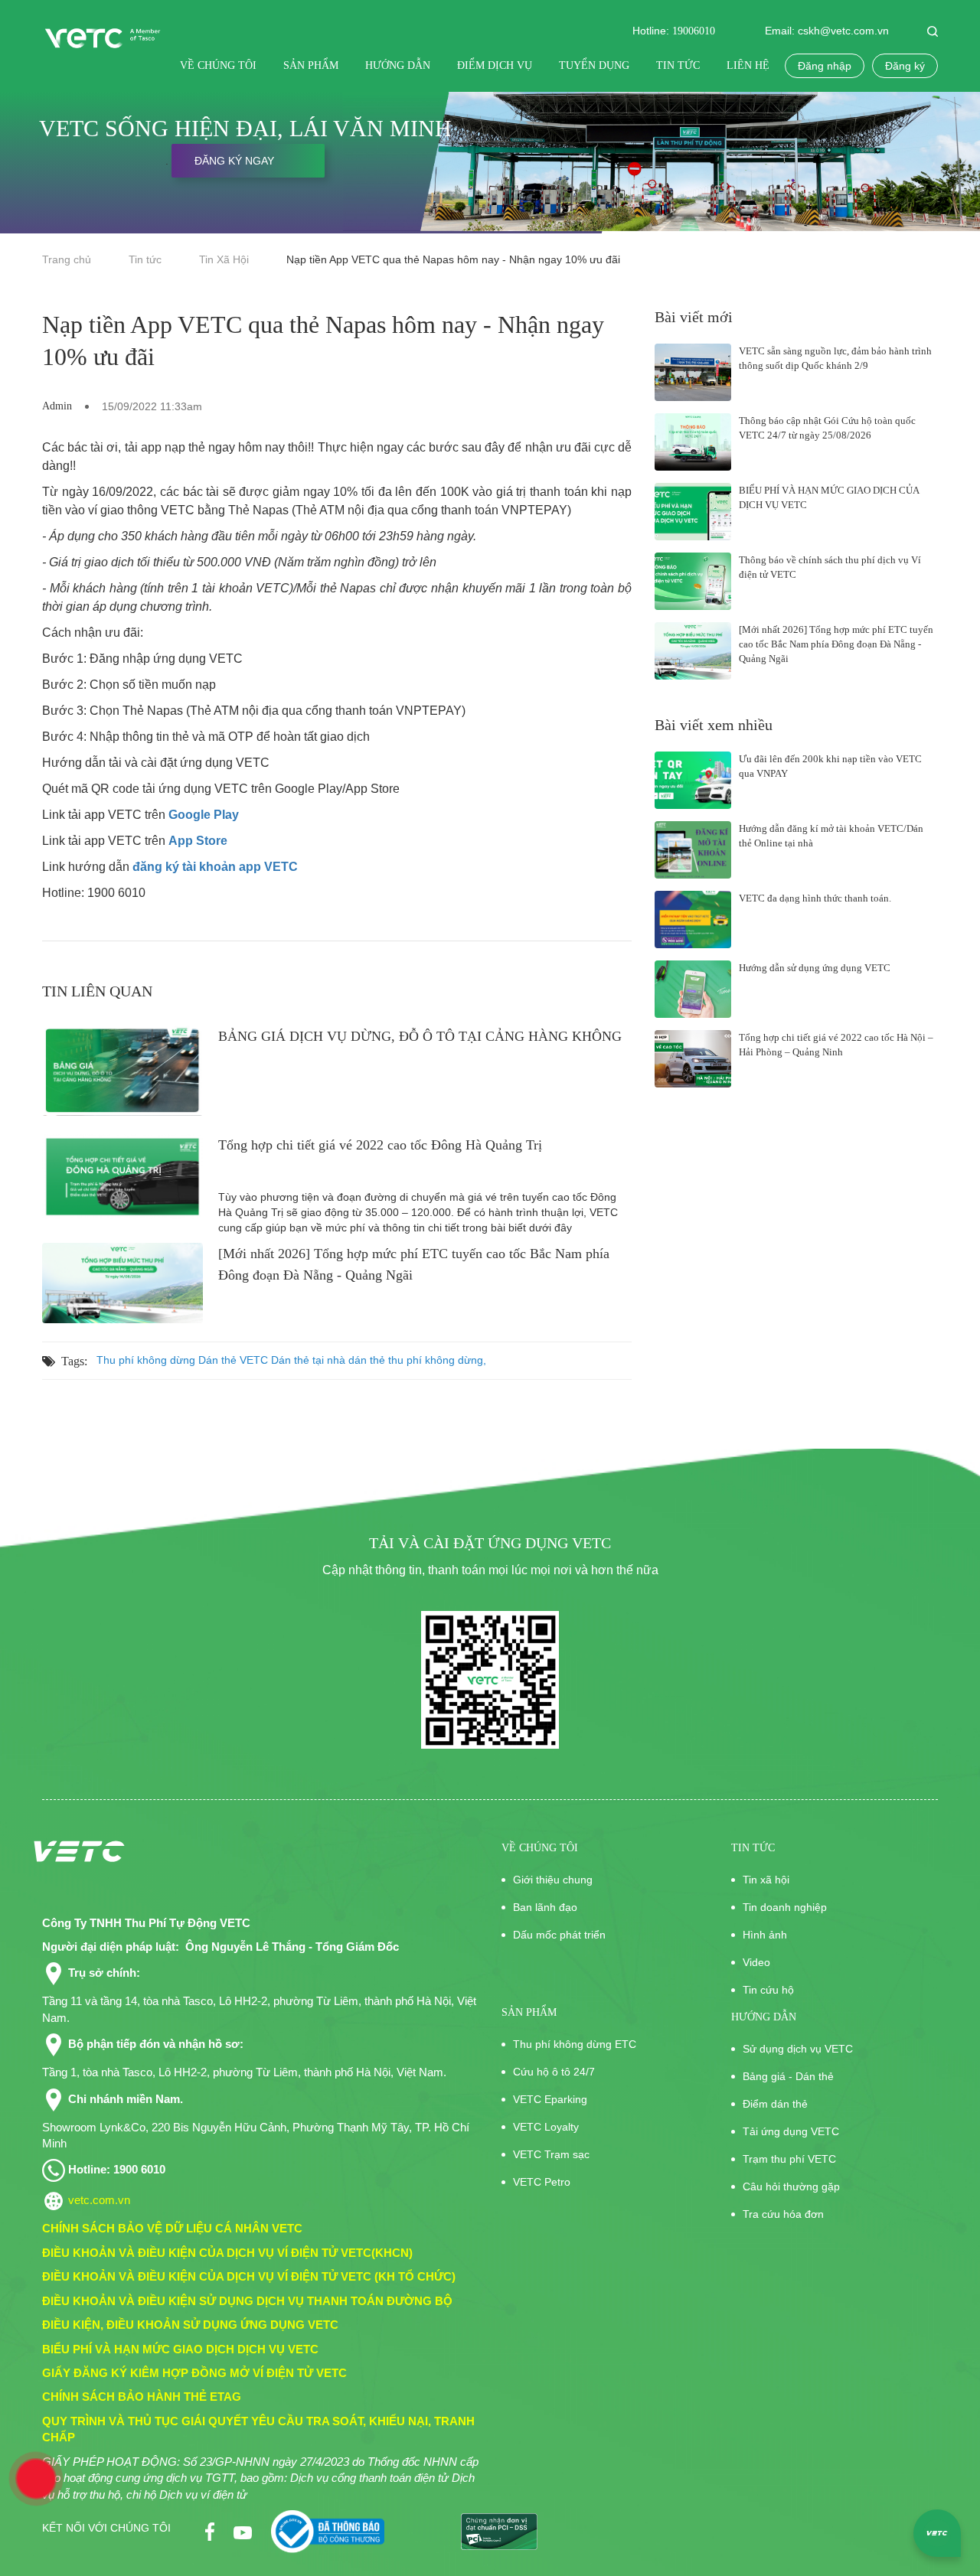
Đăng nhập (825, 66)
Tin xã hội (766, 1880)
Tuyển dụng (596, 65)
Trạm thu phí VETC (789, 2159)
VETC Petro (542, 2182)
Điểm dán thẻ (775, 2104)
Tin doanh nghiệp (785, 1907)
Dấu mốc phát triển (559, 1935)
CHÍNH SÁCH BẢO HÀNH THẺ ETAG (142, 2397)
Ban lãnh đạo (545, 1907)
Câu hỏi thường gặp (791, 2186)
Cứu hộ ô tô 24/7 (554, 2072)
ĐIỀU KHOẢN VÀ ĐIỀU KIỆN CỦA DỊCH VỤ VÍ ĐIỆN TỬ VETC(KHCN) (227, 2253)
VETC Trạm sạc (551, 2154)
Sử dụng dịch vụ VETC (798, 2049)
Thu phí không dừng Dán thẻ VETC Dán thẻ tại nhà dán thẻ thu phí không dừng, (291, 1360)
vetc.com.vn (99, 2200)
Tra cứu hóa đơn (783, 2214)
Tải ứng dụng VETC (791, 2131)
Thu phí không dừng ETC (575, 2044)
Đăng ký (905, 66)
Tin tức (679, 65)
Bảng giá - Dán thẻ (788, 2076)
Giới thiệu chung (553, 1880)
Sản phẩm (312, 65)
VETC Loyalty (546, 2127)
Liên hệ (748, 65)
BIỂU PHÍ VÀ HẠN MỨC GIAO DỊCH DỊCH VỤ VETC (180, 2349)
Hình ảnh (765, 1935)
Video (756, 1962)
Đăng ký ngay (234, 161)
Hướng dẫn (399, 65)
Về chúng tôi (220, 65)
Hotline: (672, 31)
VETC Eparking (550, 2099)
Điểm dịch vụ (496, 65)
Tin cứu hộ (768, 1990)
